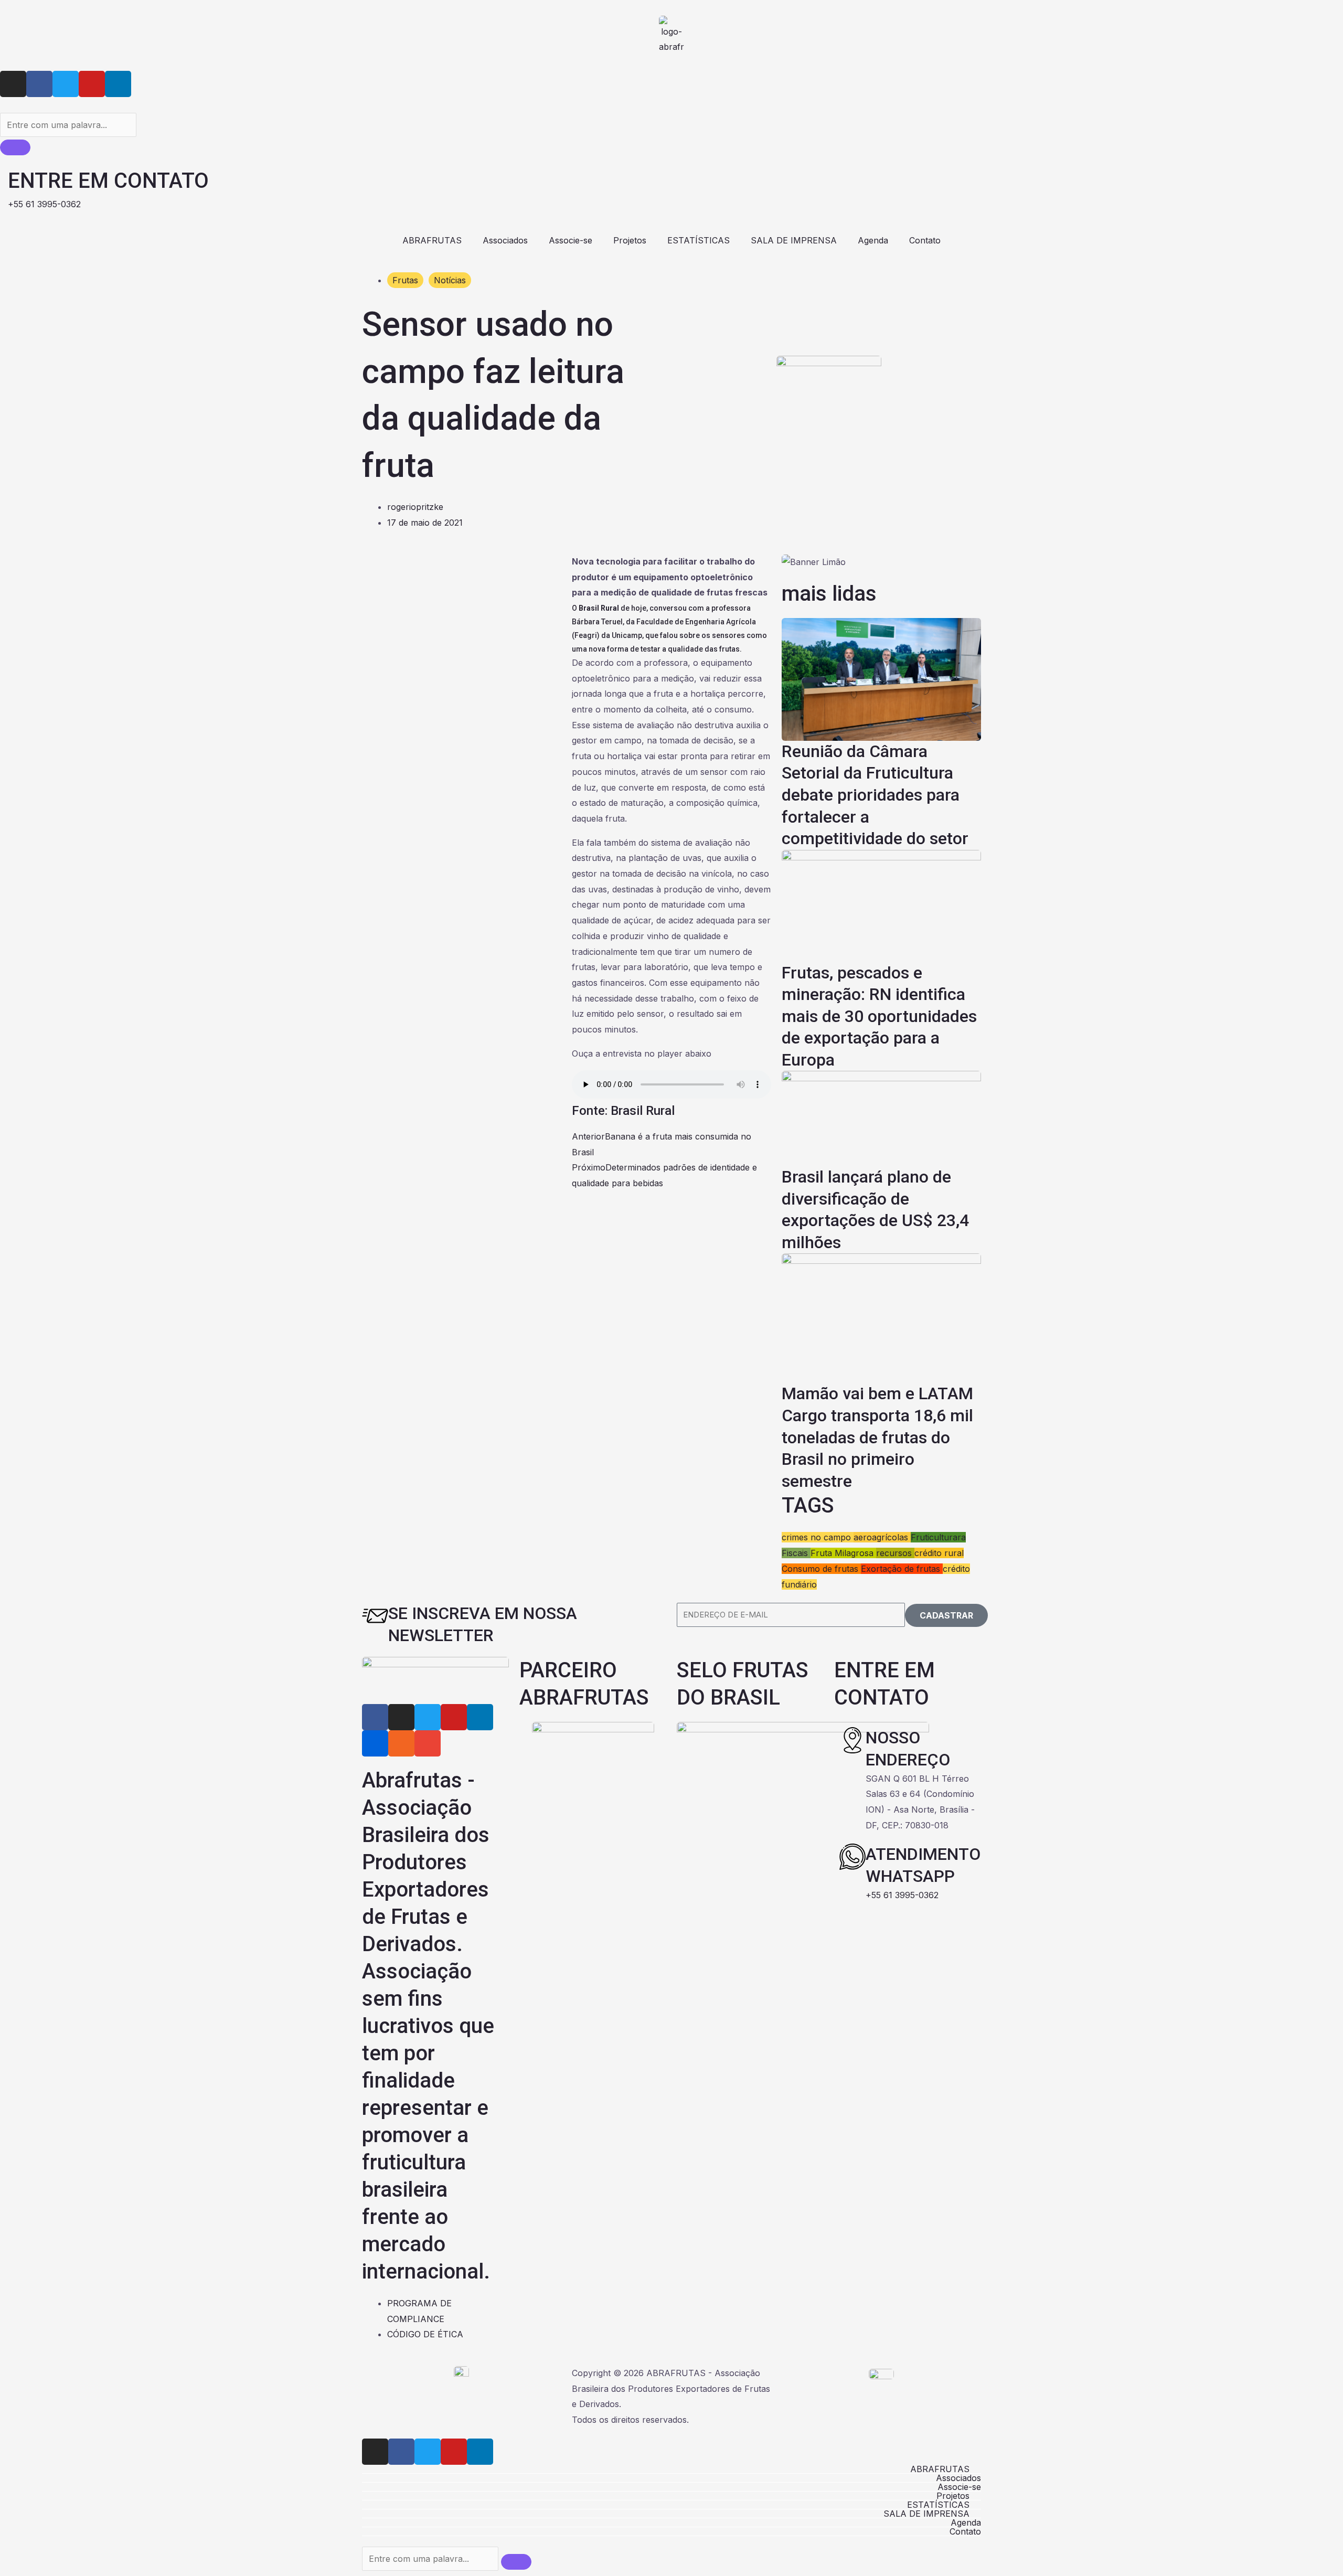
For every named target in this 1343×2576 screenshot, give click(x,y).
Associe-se (571, 240)
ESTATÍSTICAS (699, 240)
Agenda (873, 240)
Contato (925, 240)
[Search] (15, 147)
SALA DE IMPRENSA (794, 240)
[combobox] (68, 125)
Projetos (630, 240)
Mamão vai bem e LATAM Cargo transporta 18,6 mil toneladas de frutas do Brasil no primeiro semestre (877, 1437)
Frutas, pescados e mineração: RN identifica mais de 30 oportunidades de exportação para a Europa (879, 1016)
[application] (671, 577)
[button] (671, 2469)
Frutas (405, 280)
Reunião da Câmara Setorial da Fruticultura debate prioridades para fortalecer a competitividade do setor (875, 795)
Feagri (586, 635)
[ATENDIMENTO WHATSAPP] (852, 1857)
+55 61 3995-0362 (902, 1895)
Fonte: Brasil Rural (623, 1111)
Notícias (450, 280)
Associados (505, 240)
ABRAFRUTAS (432, 240)
